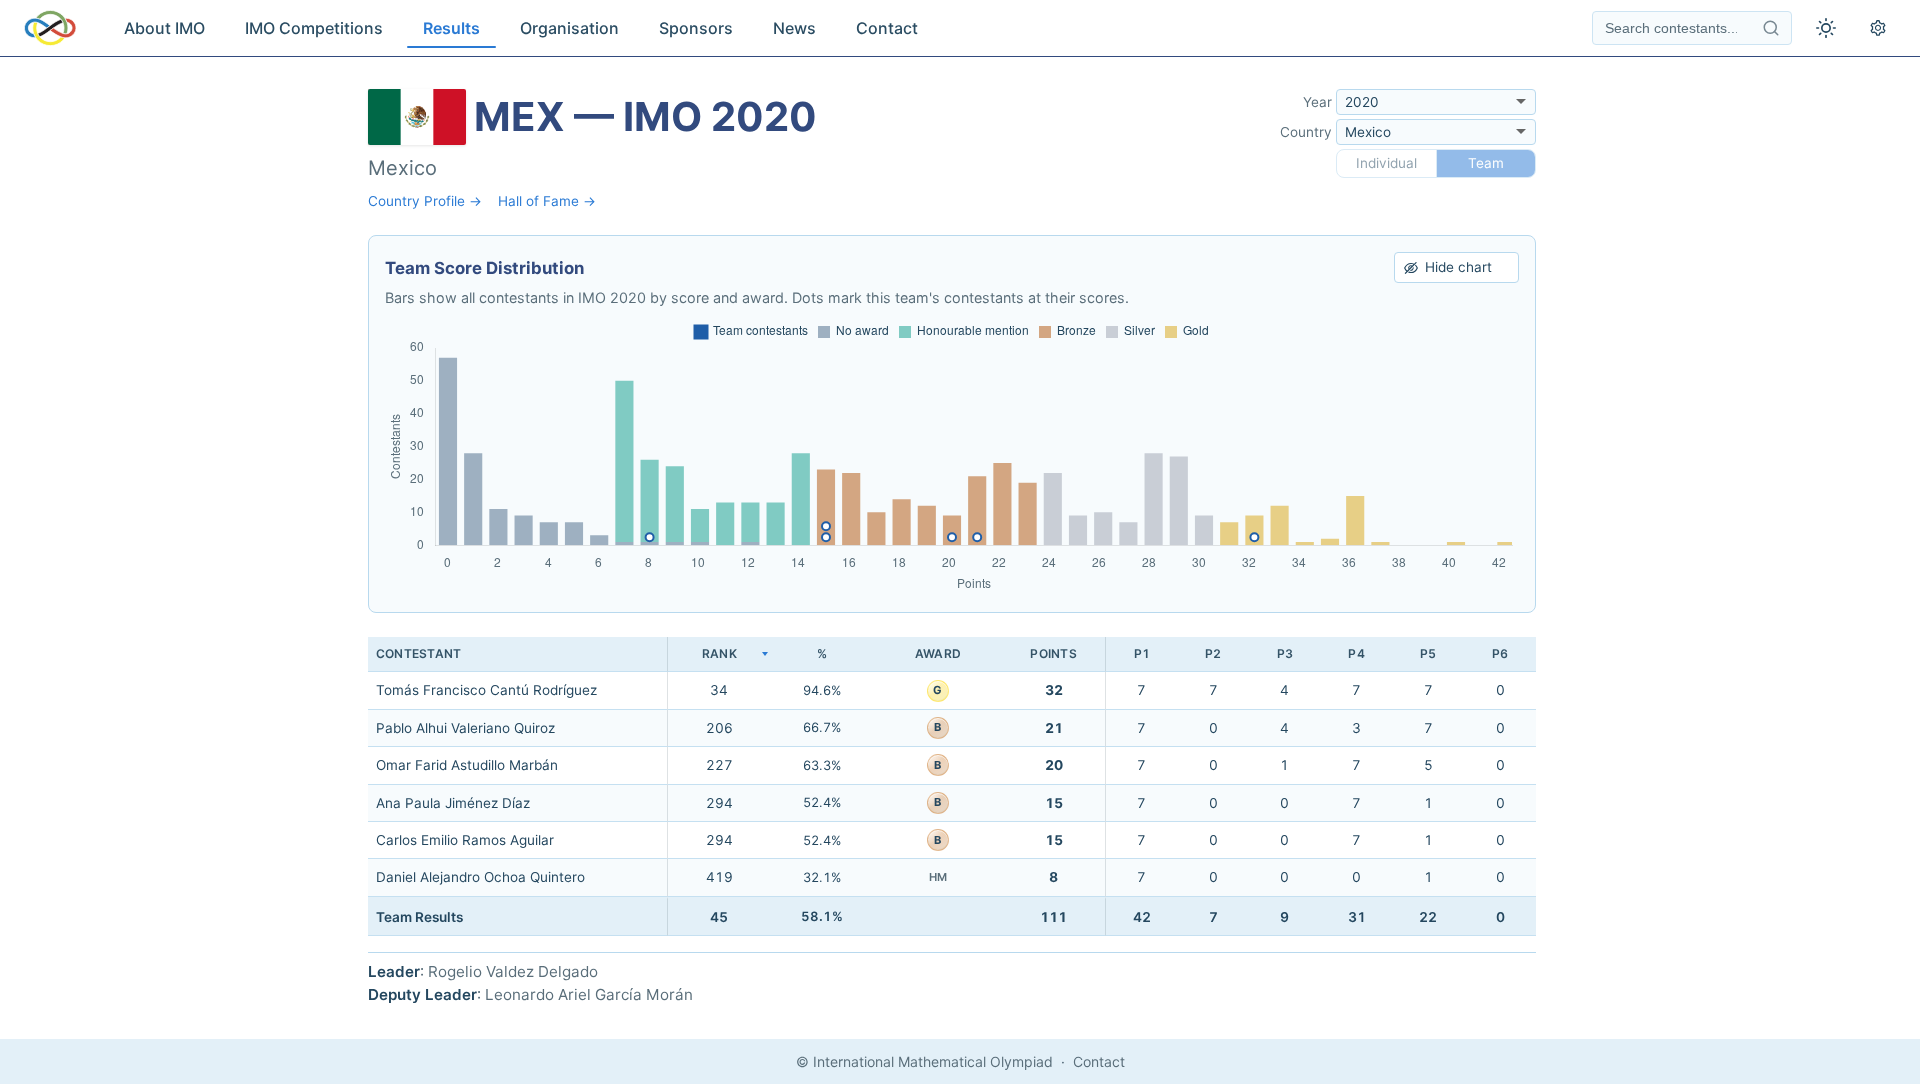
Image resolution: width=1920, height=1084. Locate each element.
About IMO (164, 28)
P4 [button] (1356, 653)
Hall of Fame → (547, 201)
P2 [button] (1213, 653)
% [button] (822, 653)
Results (451, 28)
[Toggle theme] (1826, 28)
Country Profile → (425, 201)
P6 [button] (1500, 653)
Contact (887, 28)
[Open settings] (1878, 28)
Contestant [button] (418, 653)
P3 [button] (1285, 653)
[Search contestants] (1771, 28)
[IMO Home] (50, 28)
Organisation (569, 28)
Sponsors (696, 28)
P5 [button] (1428, 653)
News (794, 28)
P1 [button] (1142, 653)
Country (1306, 132)
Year (1317, 102)
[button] (719, 654)
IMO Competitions (314, 28)
